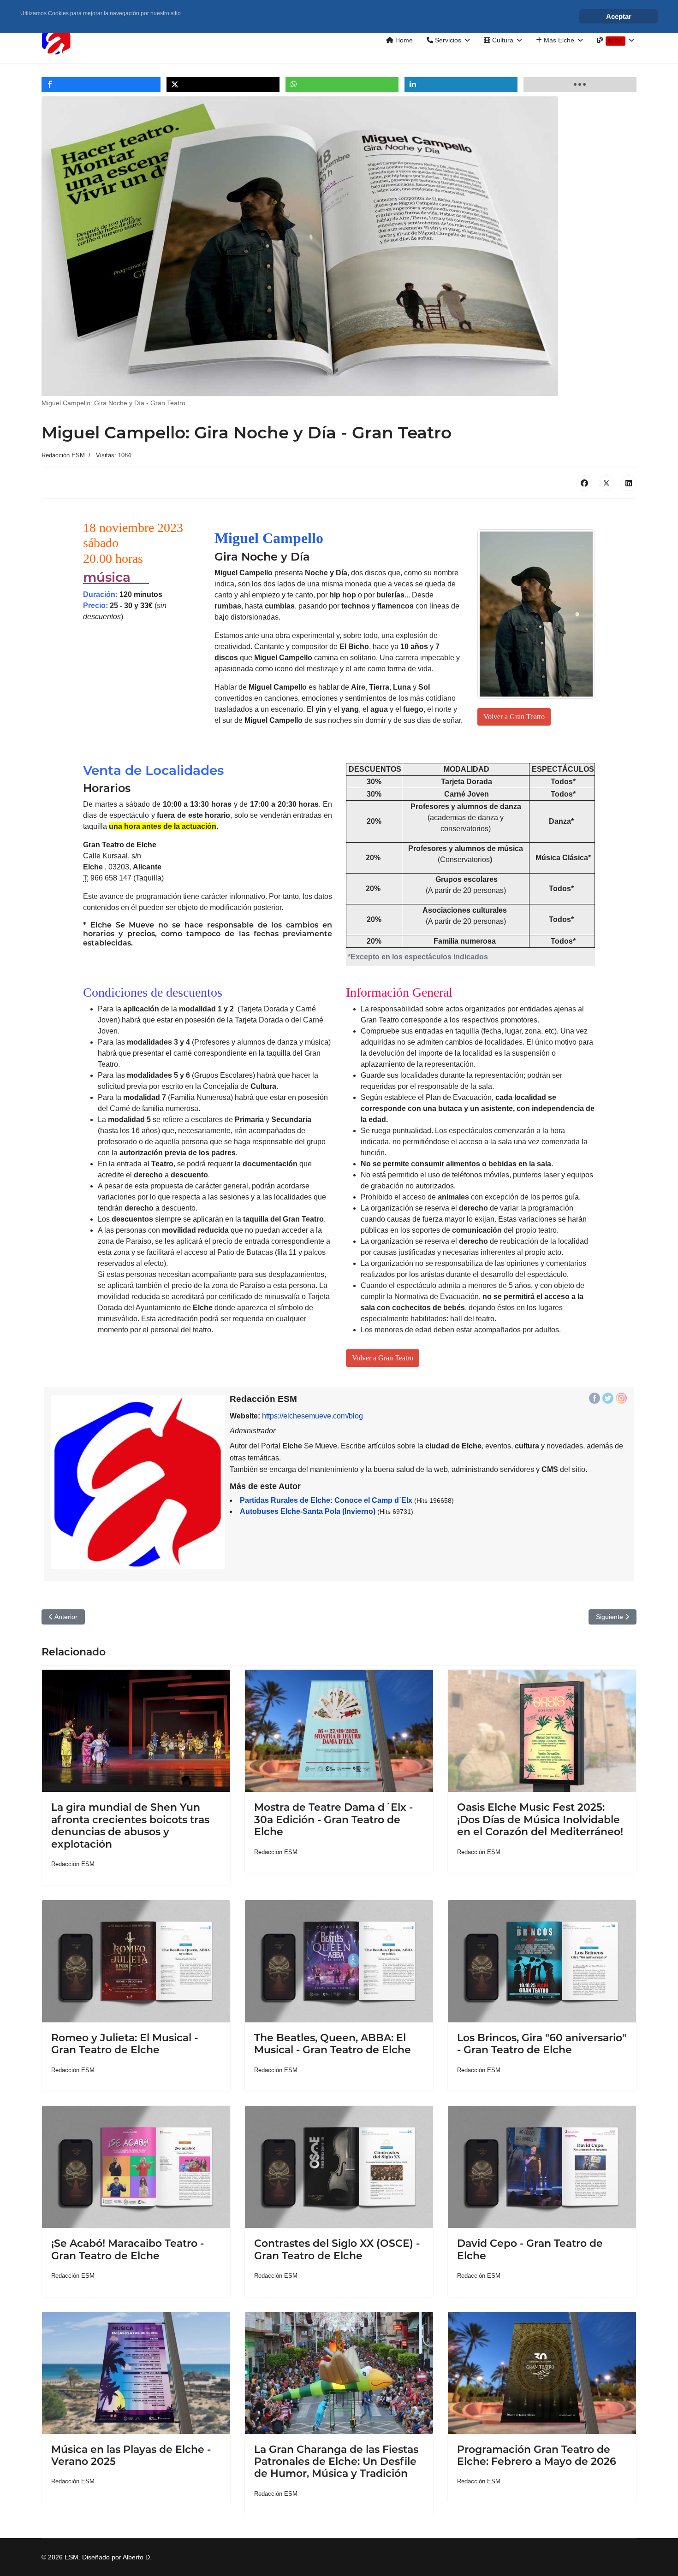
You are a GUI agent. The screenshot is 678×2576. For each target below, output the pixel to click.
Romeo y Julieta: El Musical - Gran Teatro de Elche (125, 2044)
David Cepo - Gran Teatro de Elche (530, 2249)
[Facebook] (584, 483)
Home (403, 40)
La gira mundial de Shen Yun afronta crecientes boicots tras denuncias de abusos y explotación (130, 1826)
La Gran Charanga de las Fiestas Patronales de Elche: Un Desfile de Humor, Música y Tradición (336, 2462)
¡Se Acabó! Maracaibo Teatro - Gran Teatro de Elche (128, 2249)
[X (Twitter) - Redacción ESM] (608, 1398)
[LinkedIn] (629, 483)
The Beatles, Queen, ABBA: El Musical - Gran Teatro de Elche (333, 2044)
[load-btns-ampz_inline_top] (580, 84)
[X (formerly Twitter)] (607, 483)
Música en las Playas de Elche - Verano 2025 (131, 2455)
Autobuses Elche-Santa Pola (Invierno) (308, 1511)
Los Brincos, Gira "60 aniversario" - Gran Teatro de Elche (542, 2044)
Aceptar (619, 16)
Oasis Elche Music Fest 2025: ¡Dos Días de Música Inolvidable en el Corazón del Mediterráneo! (540, 1820)
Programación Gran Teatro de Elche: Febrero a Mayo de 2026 (537, 2455)
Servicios (447, 40)
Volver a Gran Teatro (514, 717)
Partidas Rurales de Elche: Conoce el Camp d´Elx (326, 1500)
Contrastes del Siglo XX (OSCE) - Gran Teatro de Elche (337, 2249)
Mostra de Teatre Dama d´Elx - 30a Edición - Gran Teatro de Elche (333, 1820)
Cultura (502, 40)
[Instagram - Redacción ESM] (621, 1398)
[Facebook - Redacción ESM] (595, 1398)
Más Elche (558, 40)
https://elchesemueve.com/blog (312, 1416)
